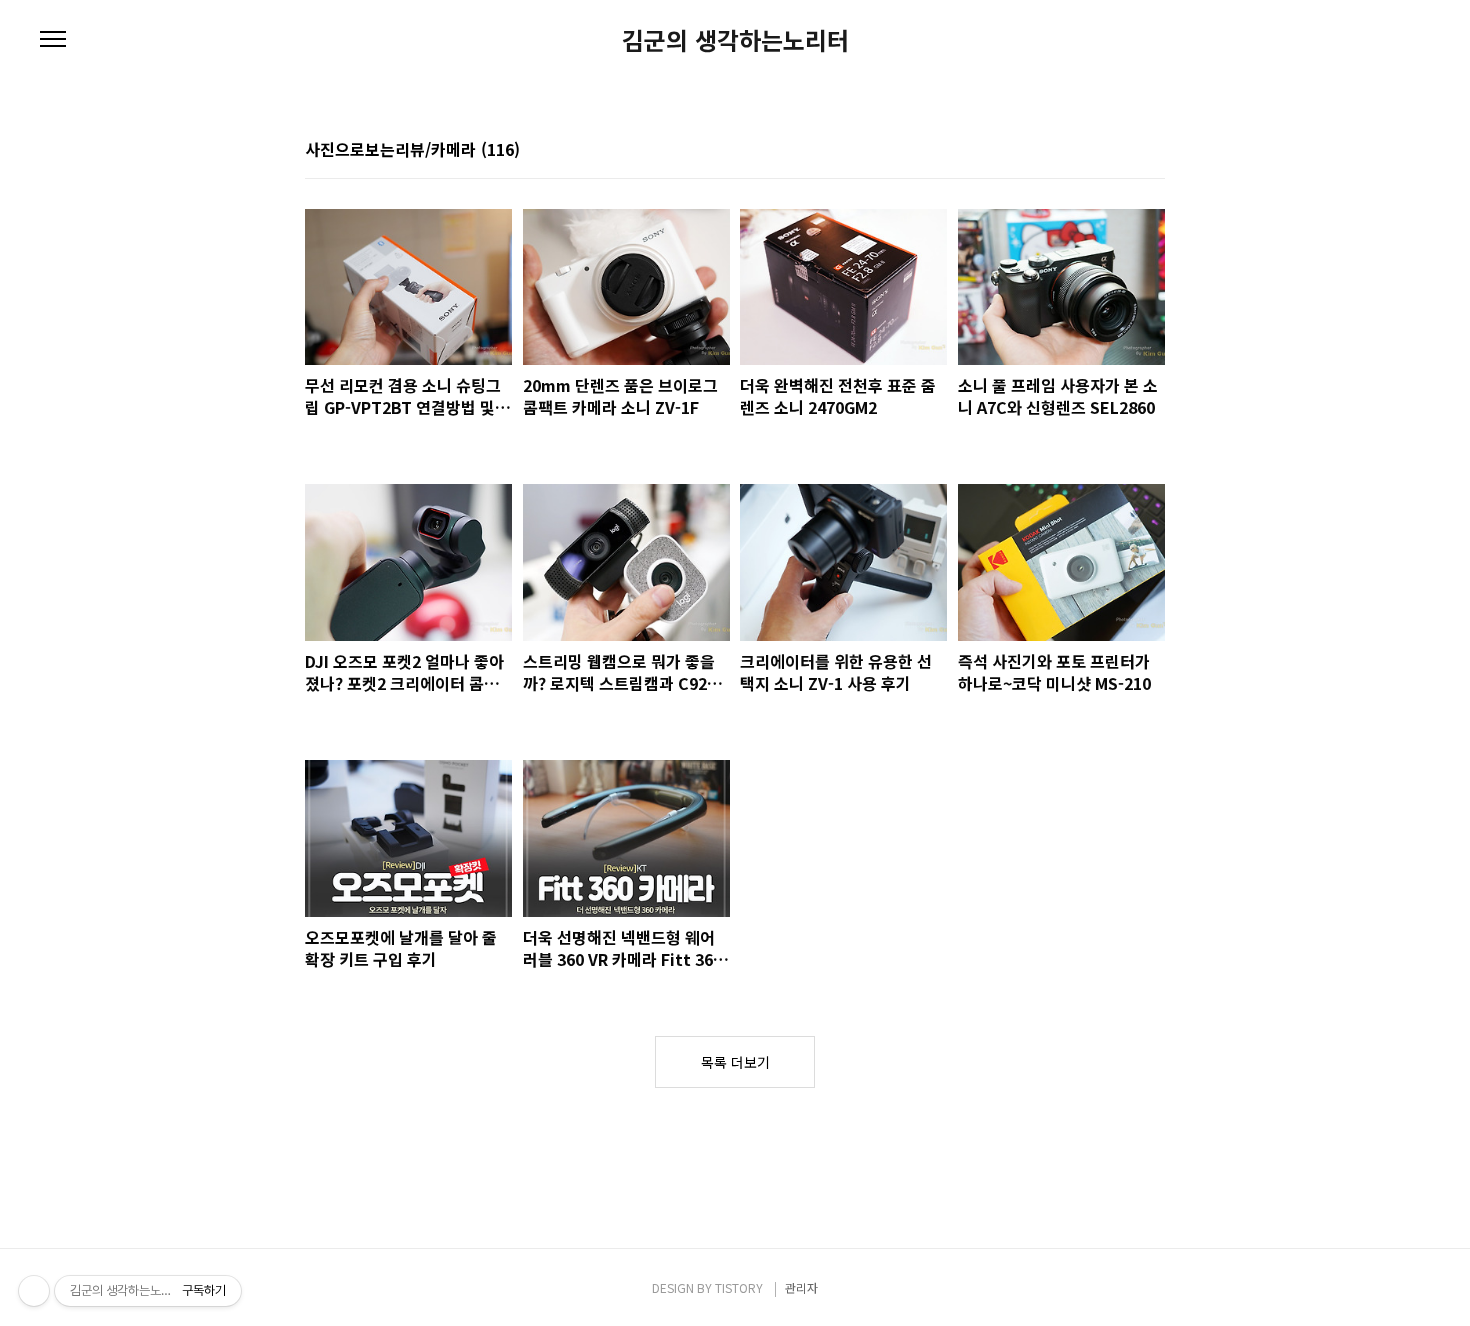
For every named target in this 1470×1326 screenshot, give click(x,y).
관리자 (801, 1287)
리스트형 (1153, 149)
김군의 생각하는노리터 (735, 40)
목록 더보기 (735, 1062)
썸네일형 (1125, 149)
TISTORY (739, 1287)
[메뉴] (53, 40)
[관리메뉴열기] (34, 1291)
